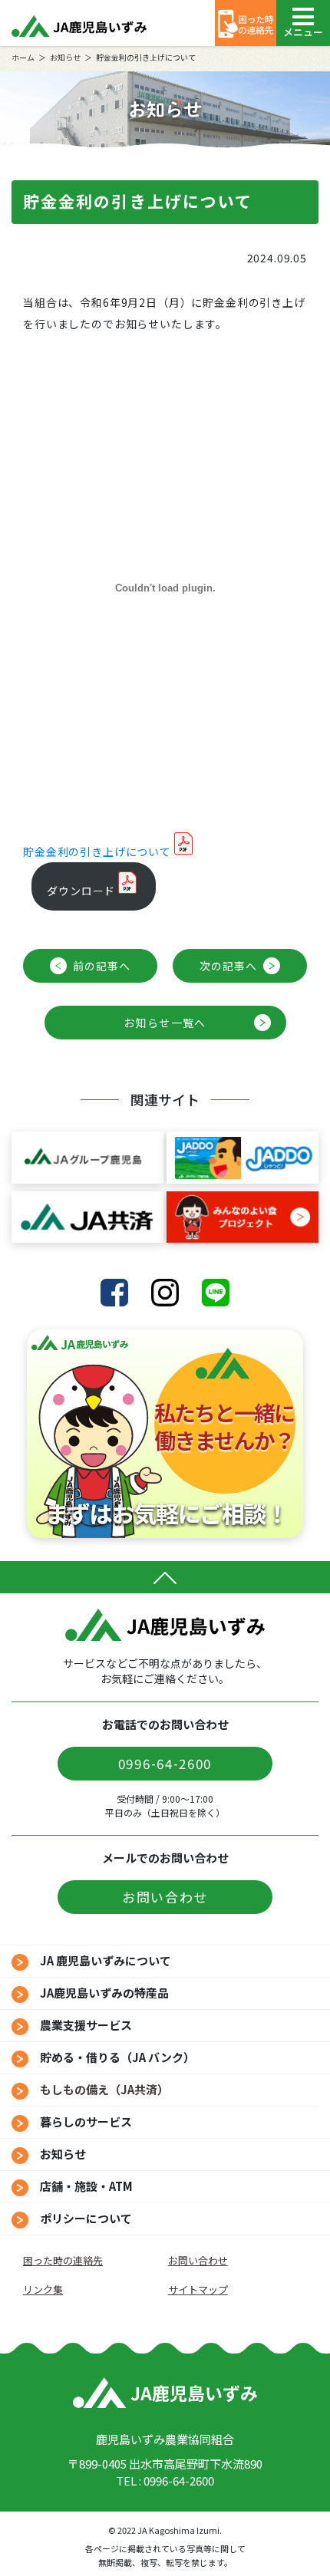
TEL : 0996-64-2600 (165, 2480)
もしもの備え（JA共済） (104, 2089)
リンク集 (43, 2289)
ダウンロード (81, 891)
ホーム (23, 57)
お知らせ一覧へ (165, 1023)
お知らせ (65, 57)
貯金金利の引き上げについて (97, 852)
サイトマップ (198, 2289)
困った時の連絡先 (63, 2260)
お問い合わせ (165, 1897)
